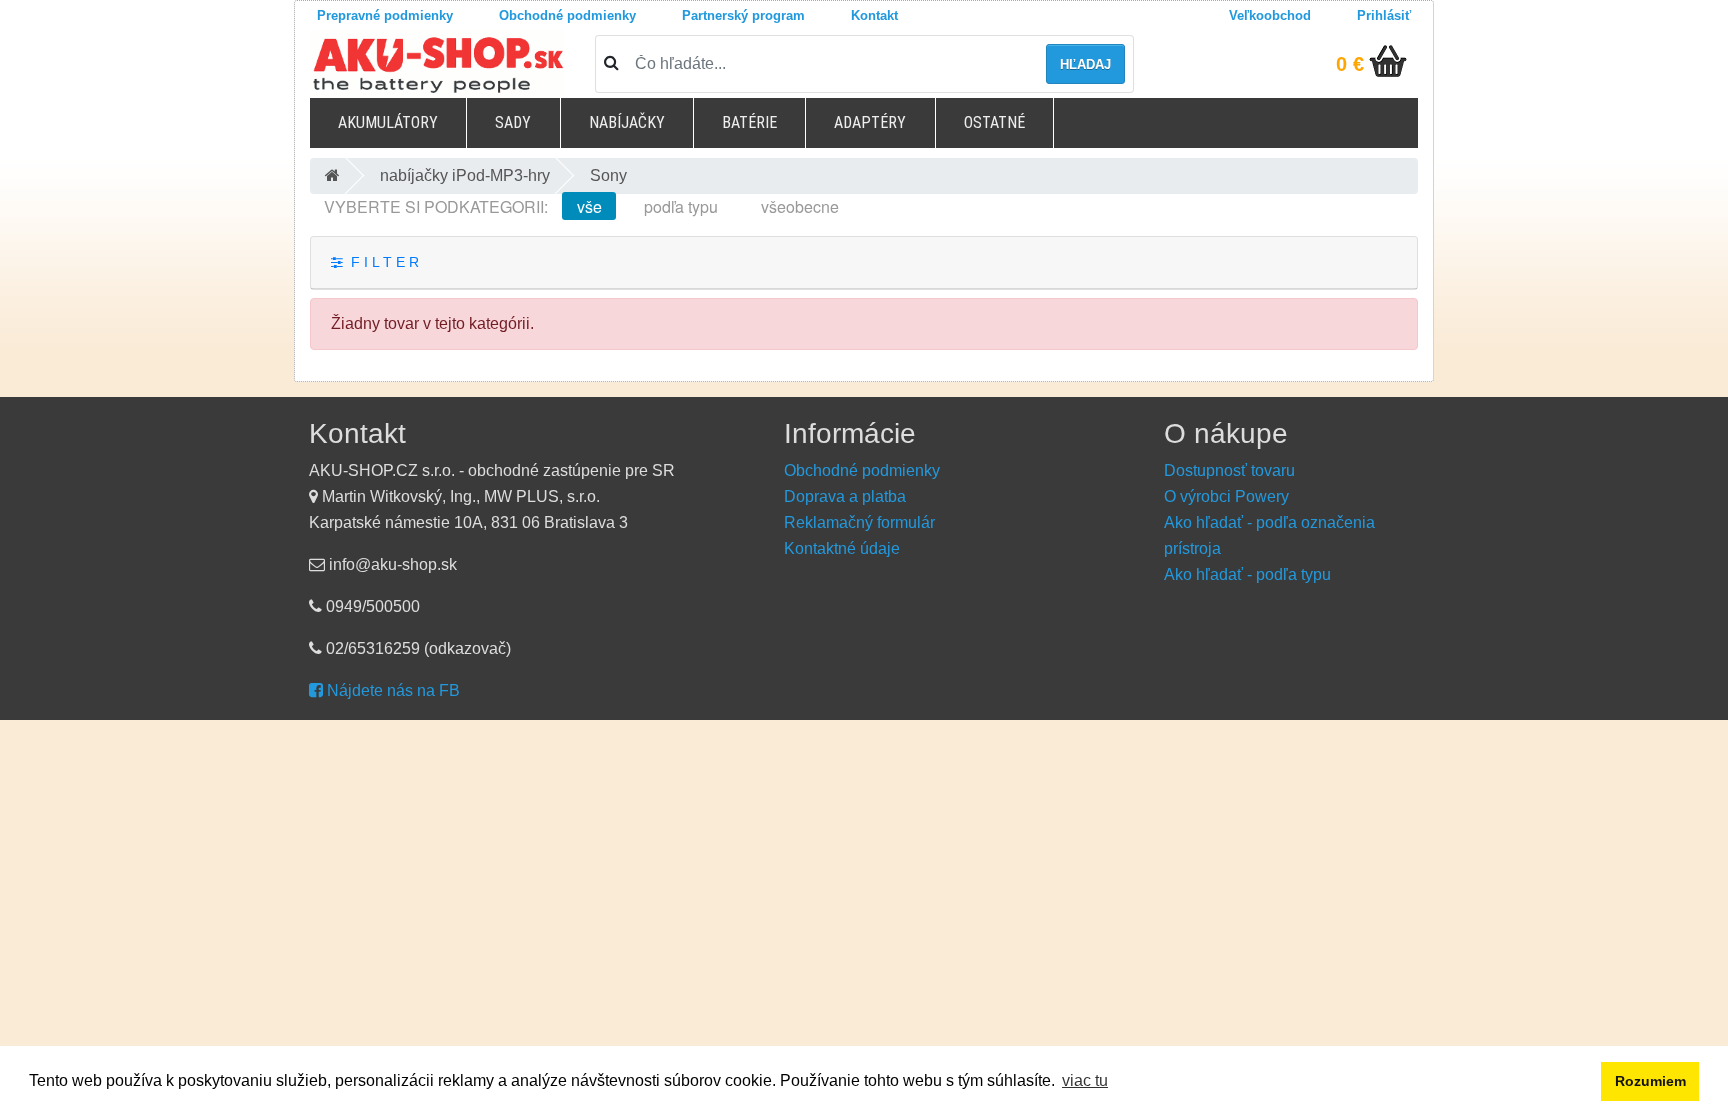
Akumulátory (388, 122)
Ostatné (994, 122)
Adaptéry (870, 122)
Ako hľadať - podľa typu (1247, 574)
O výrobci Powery (1226, 496)
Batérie (749, 122)
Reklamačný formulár (859, 522)
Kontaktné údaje (842, 548)
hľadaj (1085, 64)
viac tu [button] (1085, 1080)
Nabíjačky (627, 122)
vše (589, 206)
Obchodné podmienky (567, 15)
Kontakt (874, 15)
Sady (513, 122)
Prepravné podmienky (385, 15)
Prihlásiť (1384, 15)
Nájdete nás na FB (391, 690)
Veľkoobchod (1270, 15)
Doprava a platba (845, 496)
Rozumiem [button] (1650, 1081)
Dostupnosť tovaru (1229, 470)
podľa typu (681, 206)
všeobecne (800, 206)
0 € (1350, 64)
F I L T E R (381, 262)
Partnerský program (743, 15)
